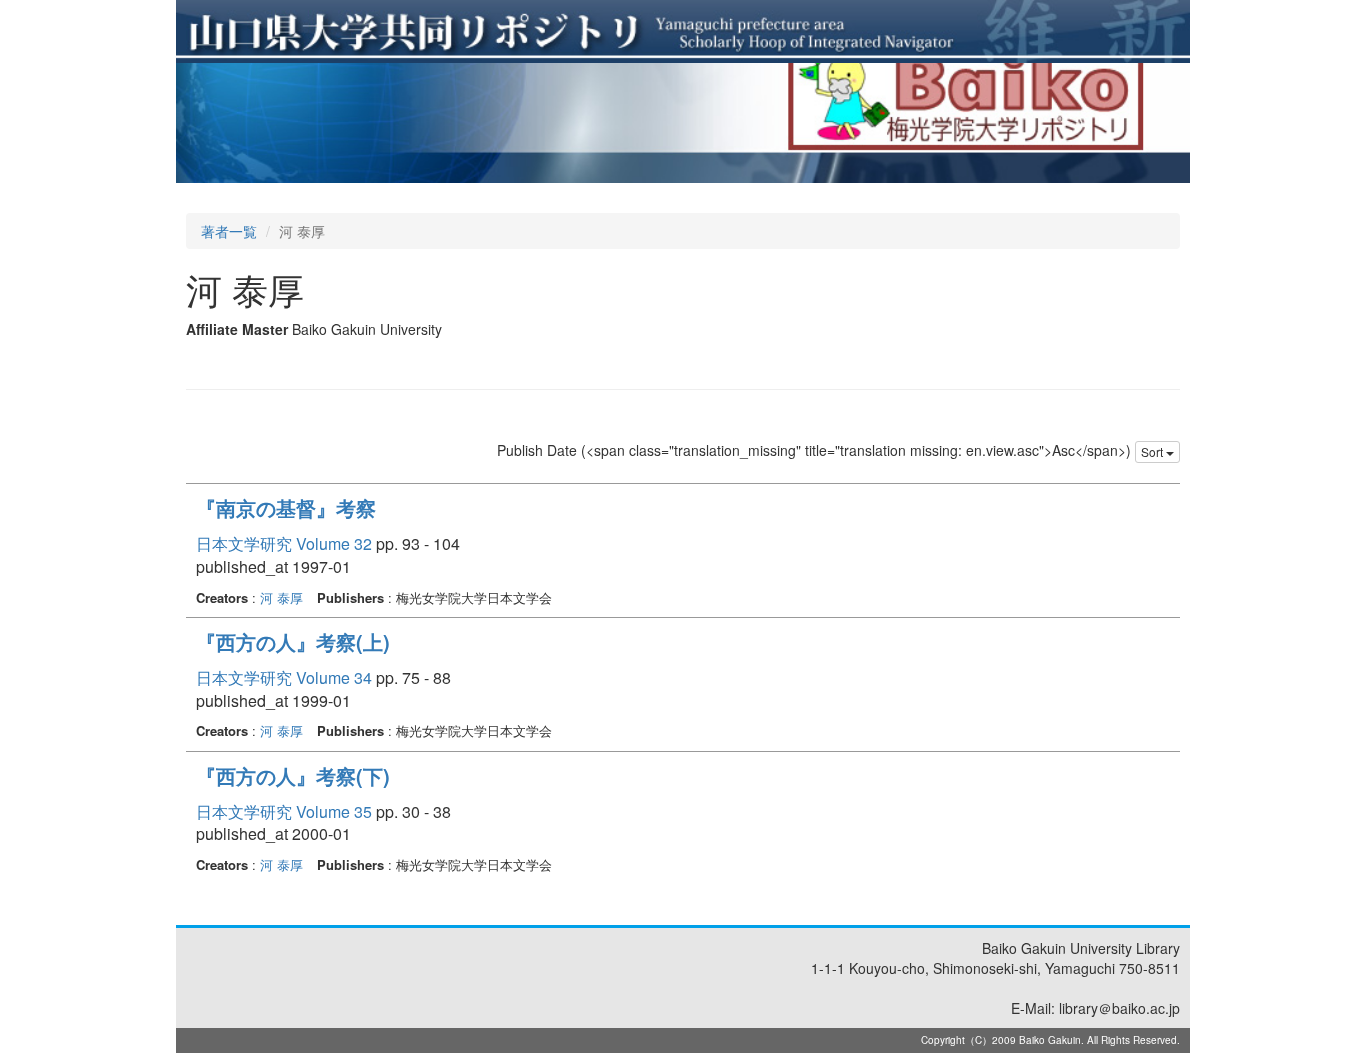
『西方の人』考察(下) (293, 775)
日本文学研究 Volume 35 (284, 811)
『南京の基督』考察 (286, 507)
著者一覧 (229, 231)
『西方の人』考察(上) (293, 641)
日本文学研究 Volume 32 (284, 543)
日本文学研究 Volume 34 (284, 677)
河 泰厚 (281, 597)
